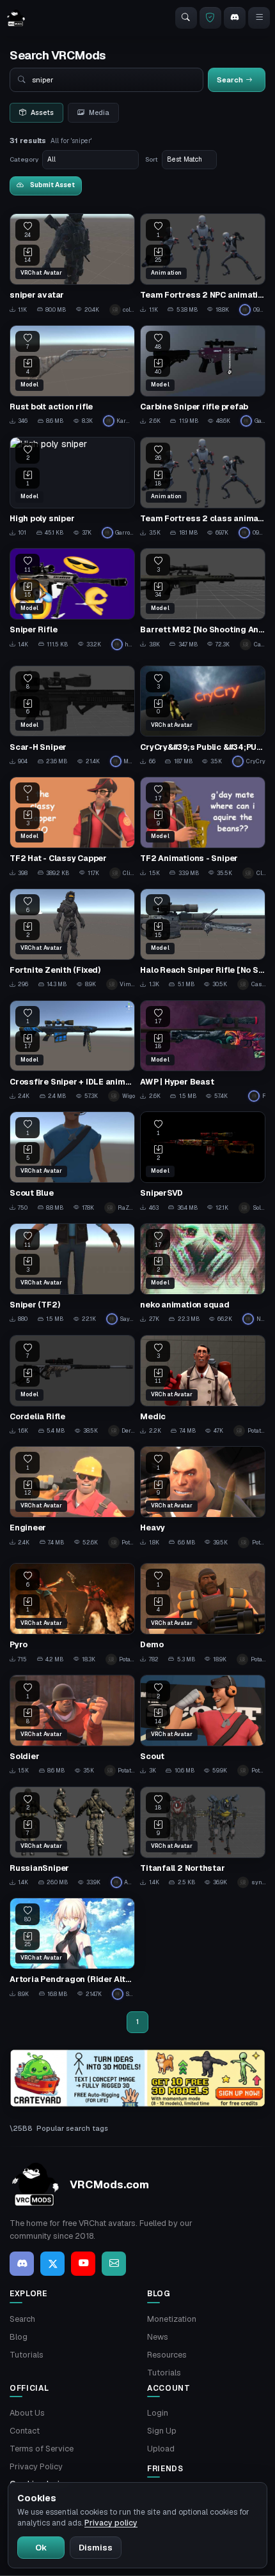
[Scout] (203, 1726)
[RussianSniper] (72, 1837)
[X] (52, 2264)
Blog (19, 2337)
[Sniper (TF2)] (72, 1274)
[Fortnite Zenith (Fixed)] (72, 939)
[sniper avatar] (72, 264)
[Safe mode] (210, 18)
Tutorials (27, 2355)
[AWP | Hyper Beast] (203, 1051)
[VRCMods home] (16, 18)
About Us (27, 2413)
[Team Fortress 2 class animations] (203, 488)
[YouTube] (83, 2264)
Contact (25, 2431)
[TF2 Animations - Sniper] (203, 827)
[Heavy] (203, 1497)
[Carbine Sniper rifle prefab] (203, 376)
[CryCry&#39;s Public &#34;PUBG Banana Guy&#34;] (203, 716)
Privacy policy (111, 2523)
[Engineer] (72, 1497)
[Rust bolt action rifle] (72, 376)
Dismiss (96, 2548)
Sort (152, 159)
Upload (161, 2449)
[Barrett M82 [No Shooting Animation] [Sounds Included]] (203, 599)
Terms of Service (42, 2449)
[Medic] (203, 1386)
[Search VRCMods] (186, 18)
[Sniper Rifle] (72, 599)
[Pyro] (72, 1614)
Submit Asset (52, 185)
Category (24, 159)
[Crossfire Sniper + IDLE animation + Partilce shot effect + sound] (72, 1051)
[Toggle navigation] (259, 18)
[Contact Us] (114, 2264)
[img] (137, 2078)
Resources (167, 2355)
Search (22, 2319)
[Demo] (203, 1614)
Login (158, 2413)
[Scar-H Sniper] (72, 716)
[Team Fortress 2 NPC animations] (203, 264)
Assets (42, 112)
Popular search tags (72, 2128)
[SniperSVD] (203, 1162)
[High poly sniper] (72, 488)
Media (99, 112)
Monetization (172, 2319)
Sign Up (162, 2431)
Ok (41, 2548)
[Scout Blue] (72, 1162)
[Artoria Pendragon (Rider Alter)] (72, 1948)
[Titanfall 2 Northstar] (203, 1837)
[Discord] (235, 18)
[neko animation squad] (203, 1274)
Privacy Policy (36, 2466)
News (158, 2337)
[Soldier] (72, 1726)
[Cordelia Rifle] (72, 1386)
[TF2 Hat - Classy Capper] (72, 827)
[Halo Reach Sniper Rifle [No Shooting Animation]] (203, 939)
